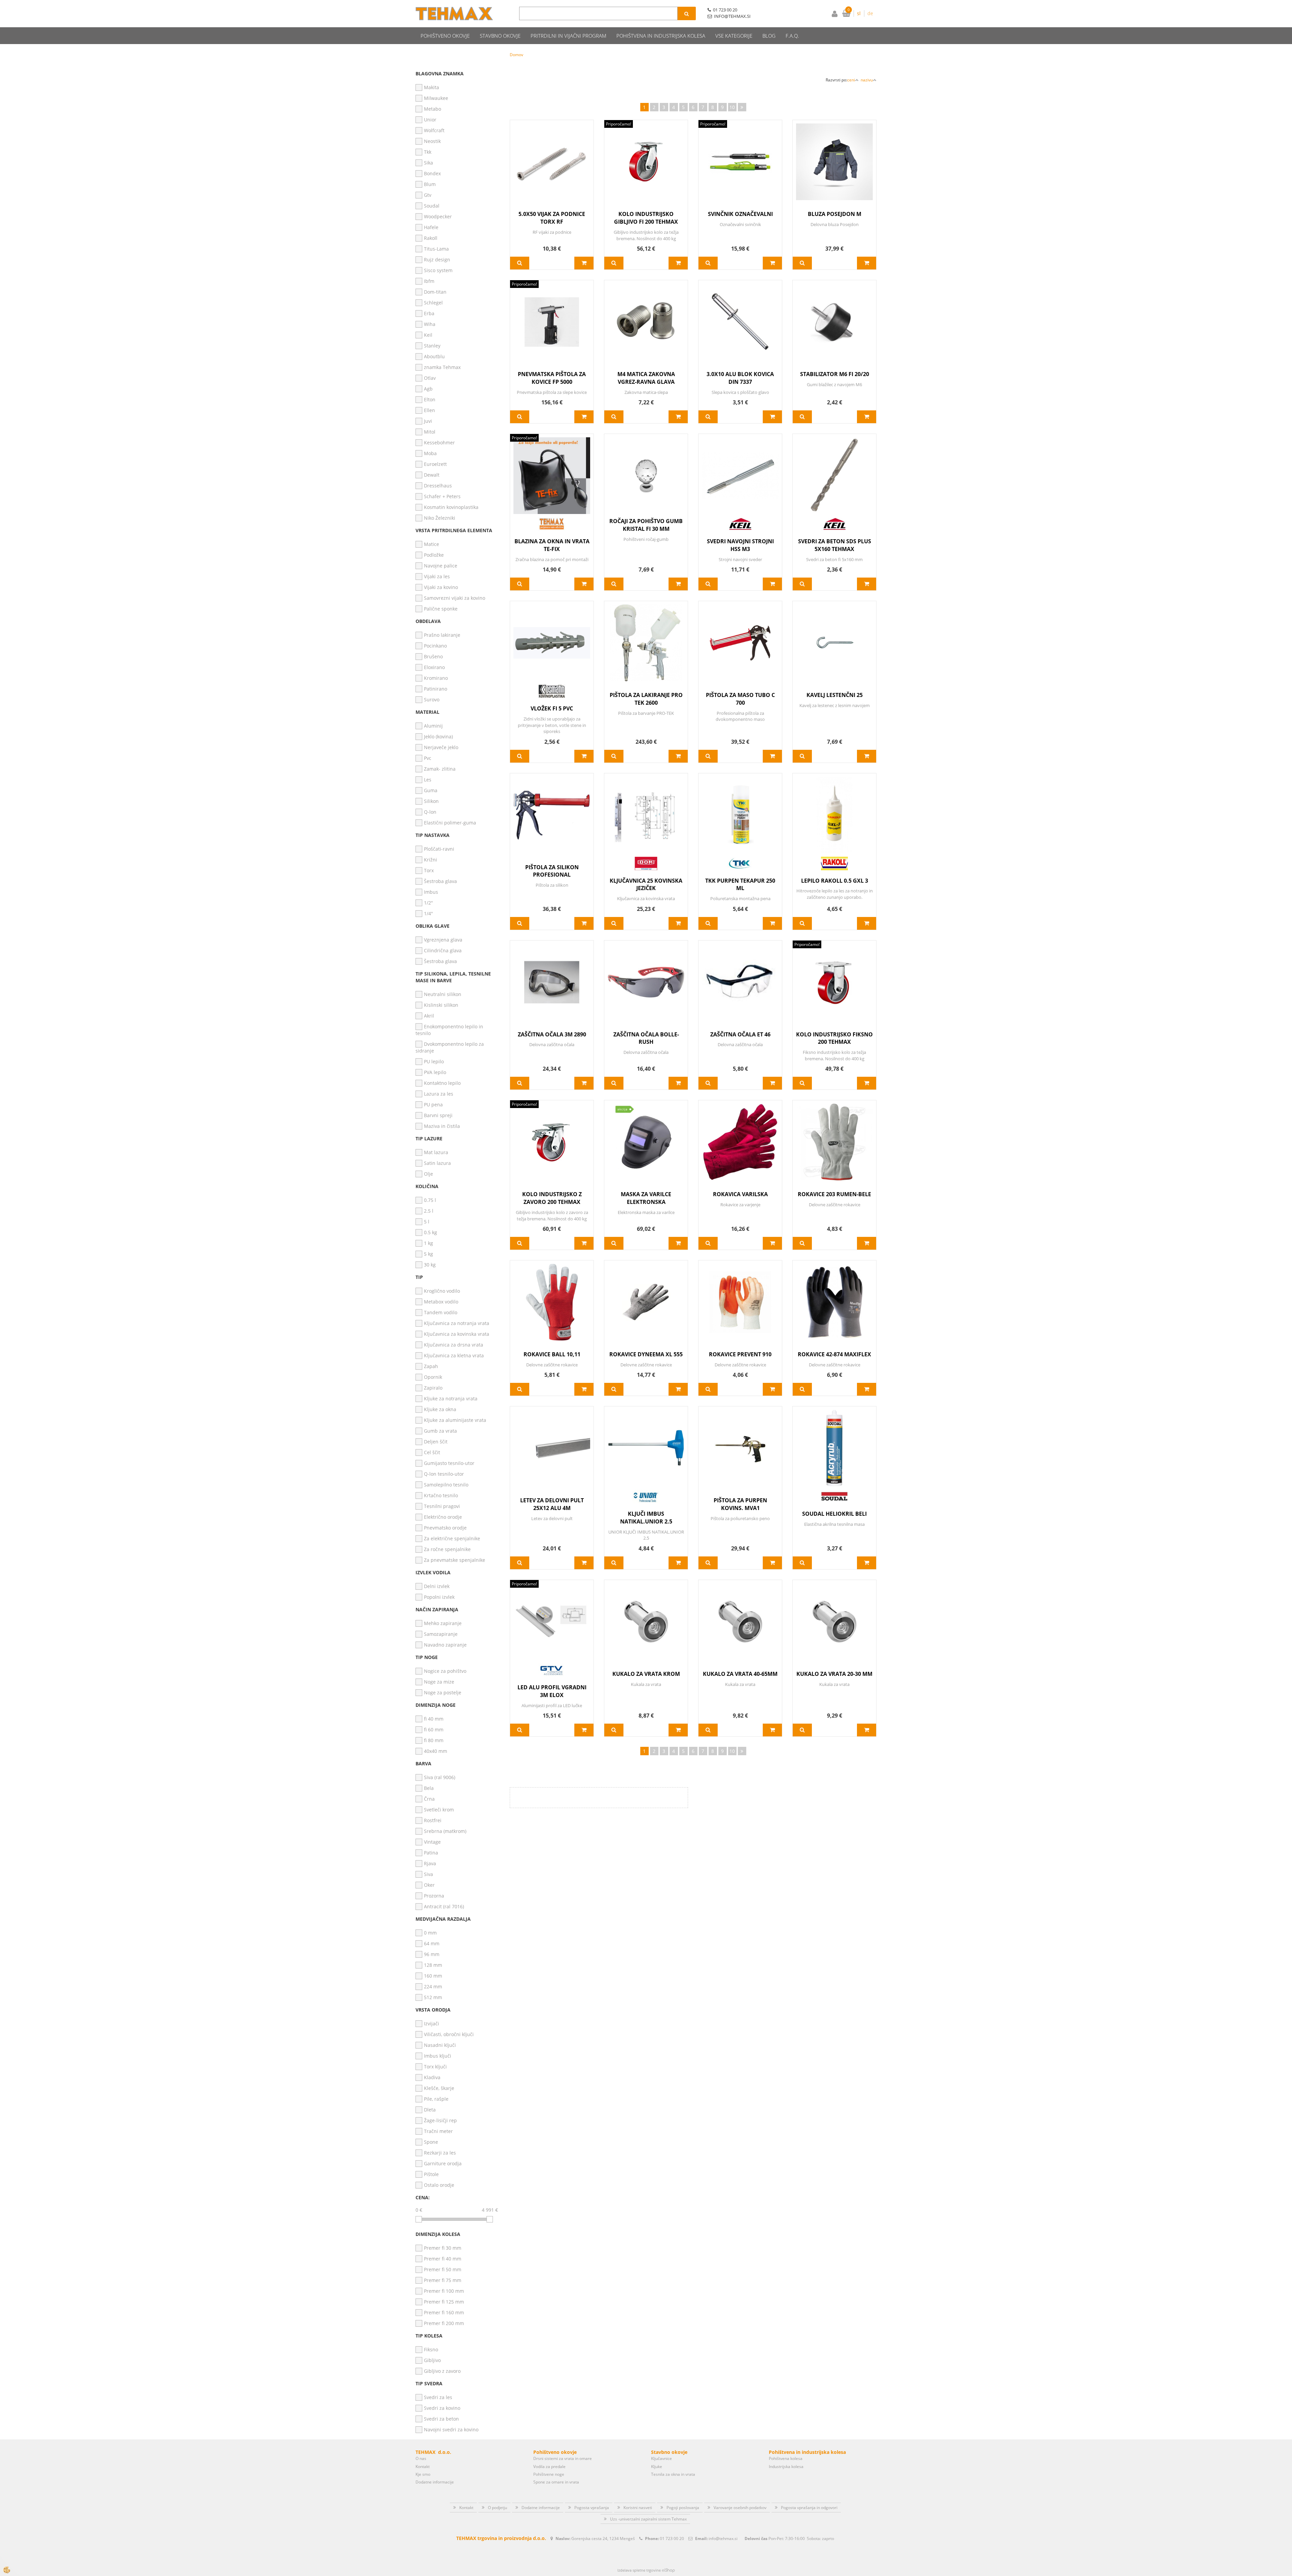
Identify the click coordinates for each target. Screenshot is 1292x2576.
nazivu (867, 80)
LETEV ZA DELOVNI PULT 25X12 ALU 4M (552, 1504)
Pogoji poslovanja (683, 2508)
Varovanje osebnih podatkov (740, 2508)
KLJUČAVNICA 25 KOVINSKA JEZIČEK (646, 885)
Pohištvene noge (549, 2474)
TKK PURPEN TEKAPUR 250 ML (740, 885)
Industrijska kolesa (786, 2467)
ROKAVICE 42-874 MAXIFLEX (834, 1354)
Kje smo (423, 2474)
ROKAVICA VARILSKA (740, 1194)
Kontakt (423, 2467)
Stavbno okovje (500, 36)
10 (732, 107)
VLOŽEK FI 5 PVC (552, 708)
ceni (851, 80)
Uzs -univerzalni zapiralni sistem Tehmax (648, 2519)
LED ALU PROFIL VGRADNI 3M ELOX (552, 1691)
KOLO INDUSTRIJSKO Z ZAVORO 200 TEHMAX (552, 1198)
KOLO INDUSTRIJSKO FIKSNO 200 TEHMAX (834, 1038)
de (870, 13)
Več (520, 263)
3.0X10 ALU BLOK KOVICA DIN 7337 (740, 378)
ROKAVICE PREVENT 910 (740, 1354)
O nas (421, 2458)
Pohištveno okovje (445, 36)
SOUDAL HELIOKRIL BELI (834, 1514)
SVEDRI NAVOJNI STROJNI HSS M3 (740, 545)
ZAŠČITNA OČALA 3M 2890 (552, 1034)
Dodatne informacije (435, 2482)
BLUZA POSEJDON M (835, 214)
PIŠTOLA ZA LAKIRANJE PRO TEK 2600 (646, 699)
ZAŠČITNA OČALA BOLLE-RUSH (646, 1038)
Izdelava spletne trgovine (639, 2570)
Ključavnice (661, 2458)
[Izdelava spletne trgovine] (668, 2570)
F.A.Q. (792, 36)
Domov (516, 55)
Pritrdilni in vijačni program (568, 36)
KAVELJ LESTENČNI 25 (835, 695)
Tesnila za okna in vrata (673, 2474)
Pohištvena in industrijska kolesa (661, 36)
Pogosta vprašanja (592, 2508)
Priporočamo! (619, 124)
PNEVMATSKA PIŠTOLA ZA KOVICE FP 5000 (552, 378)
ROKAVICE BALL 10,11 (552, 1354)
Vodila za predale (549, 2467)
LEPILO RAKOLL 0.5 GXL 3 (835, 881)
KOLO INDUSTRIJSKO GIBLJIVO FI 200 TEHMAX (646, 218)
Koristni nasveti (638, 2508)
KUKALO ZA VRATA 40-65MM (740, 1674)
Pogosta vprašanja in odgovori (809, 2508)
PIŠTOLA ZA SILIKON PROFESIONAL (552, 871)
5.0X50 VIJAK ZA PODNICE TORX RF (552, 218)
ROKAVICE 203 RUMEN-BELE (834, 1194)
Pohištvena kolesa (786, 2458)
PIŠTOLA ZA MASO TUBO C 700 (740, 699)
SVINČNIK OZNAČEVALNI (740, 214)
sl (859, 13)
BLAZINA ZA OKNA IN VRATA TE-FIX (552, 545)
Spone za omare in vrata (556, 2482)
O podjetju (497, 2508)
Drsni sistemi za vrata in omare (563, 2458)
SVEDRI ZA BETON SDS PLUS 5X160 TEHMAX (835, 545)
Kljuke (657, 2467)
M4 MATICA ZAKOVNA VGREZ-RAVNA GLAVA (646, 378)
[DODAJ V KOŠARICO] (584, 263)
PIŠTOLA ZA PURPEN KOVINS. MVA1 (740, 1504)
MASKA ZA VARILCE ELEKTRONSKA (646, 1198)
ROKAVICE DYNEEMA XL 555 (646, 1354)
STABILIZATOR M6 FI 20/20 (835, 374)
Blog (769, 36)
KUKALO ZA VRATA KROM (646, 1674)
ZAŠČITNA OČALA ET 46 (740, 1034)
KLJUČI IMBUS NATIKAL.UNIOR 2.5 (646, 1518)
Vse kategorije (734, 36)
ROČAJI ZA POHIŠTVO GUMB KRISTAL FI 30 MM (646, 525)
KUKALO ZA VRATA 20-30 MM (834, 1674)
